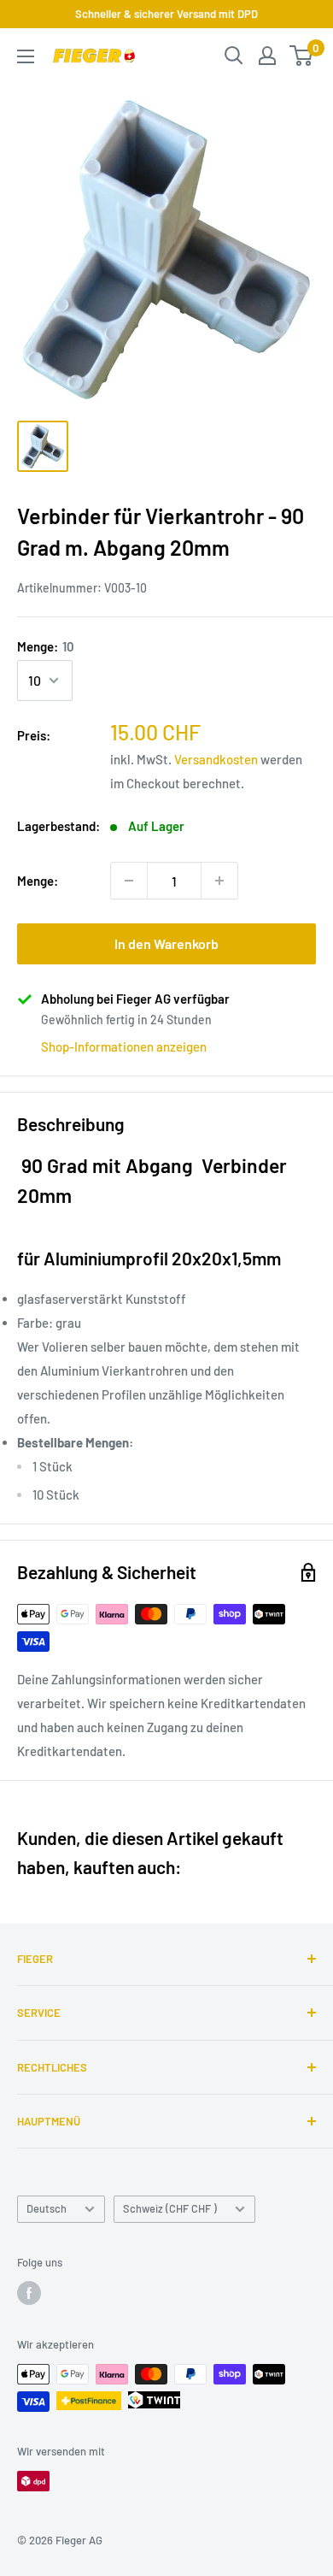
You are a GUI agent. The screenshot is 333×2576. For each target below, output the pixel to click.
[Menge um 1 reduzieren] (129, 881)
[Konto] (267, 56)
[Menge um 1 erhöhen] (219, 881)
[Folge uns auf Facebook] (29, 2293)
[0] (302, 56)
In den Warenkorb (166, 943)
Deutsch (47, 2208)
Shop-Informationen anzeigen (124, 1046)
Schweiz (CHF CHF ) (170, 2208)
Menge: (46, 646)
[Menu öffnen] (26, 56)
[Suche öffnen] (234, 56)
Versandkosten (216, 759)
